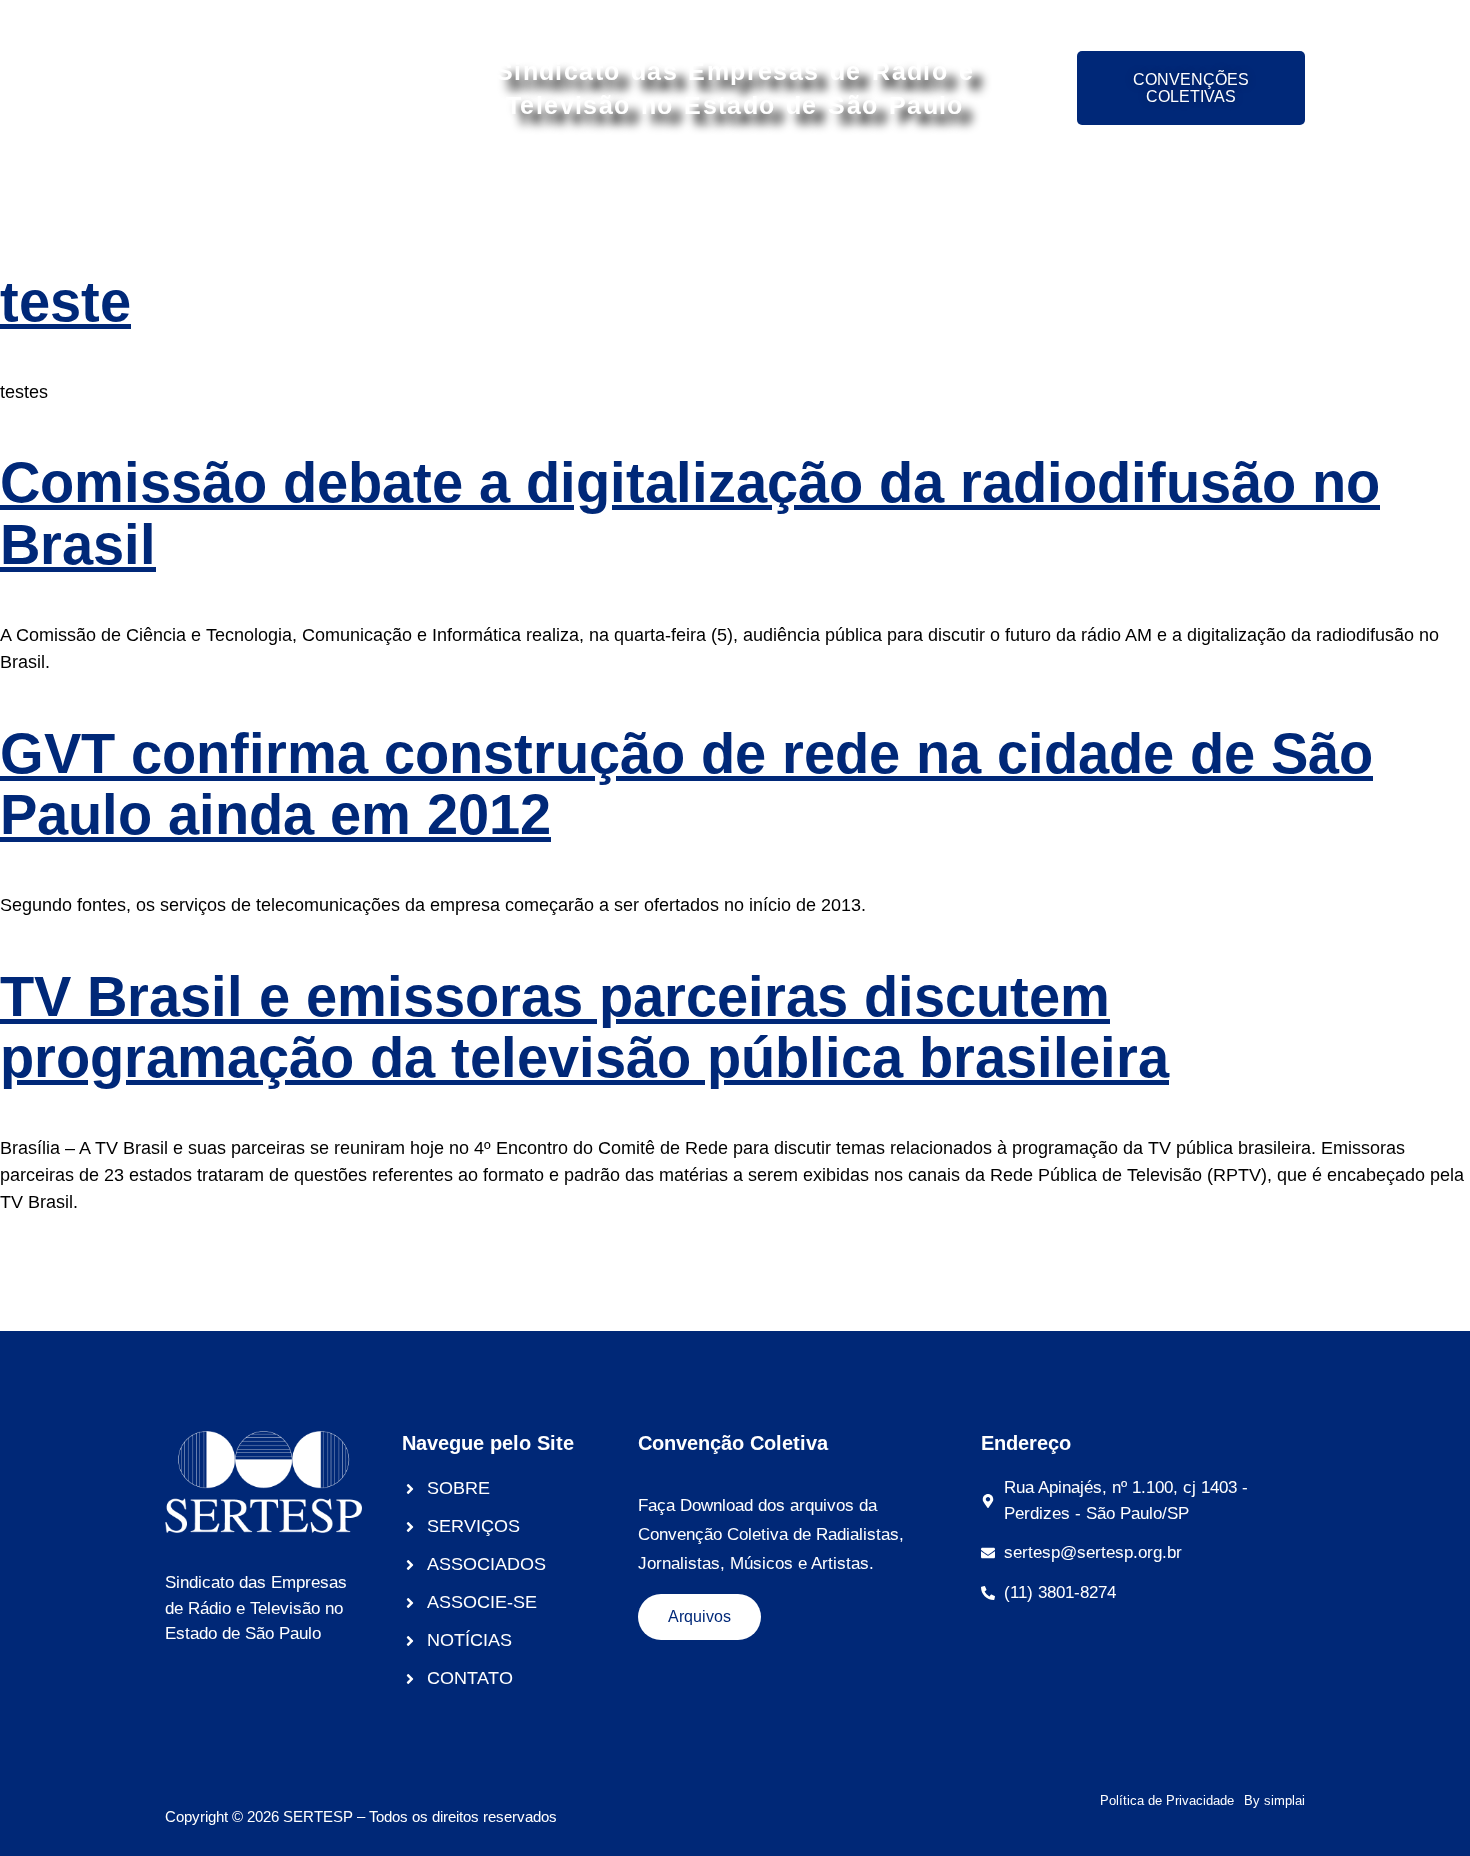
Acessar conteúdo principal (735, 17)
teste (65, 301)
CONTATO (1196, 192)
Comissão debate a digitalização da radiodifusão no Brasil (690, 513)
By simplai (1274, 1800)
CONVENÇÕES (927, 192)
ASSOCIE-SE (769, 192)
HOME (257, 192)
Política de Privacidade (1167, 1800)
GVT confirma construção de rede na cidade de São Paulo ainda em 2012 (686, 784)
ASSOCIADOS (615, 192)
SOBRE (354, 192)
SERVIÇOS (470, 192)
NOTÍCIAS (1072, 192)
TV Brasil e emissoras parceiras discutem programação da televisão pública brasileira (584, 1027)
